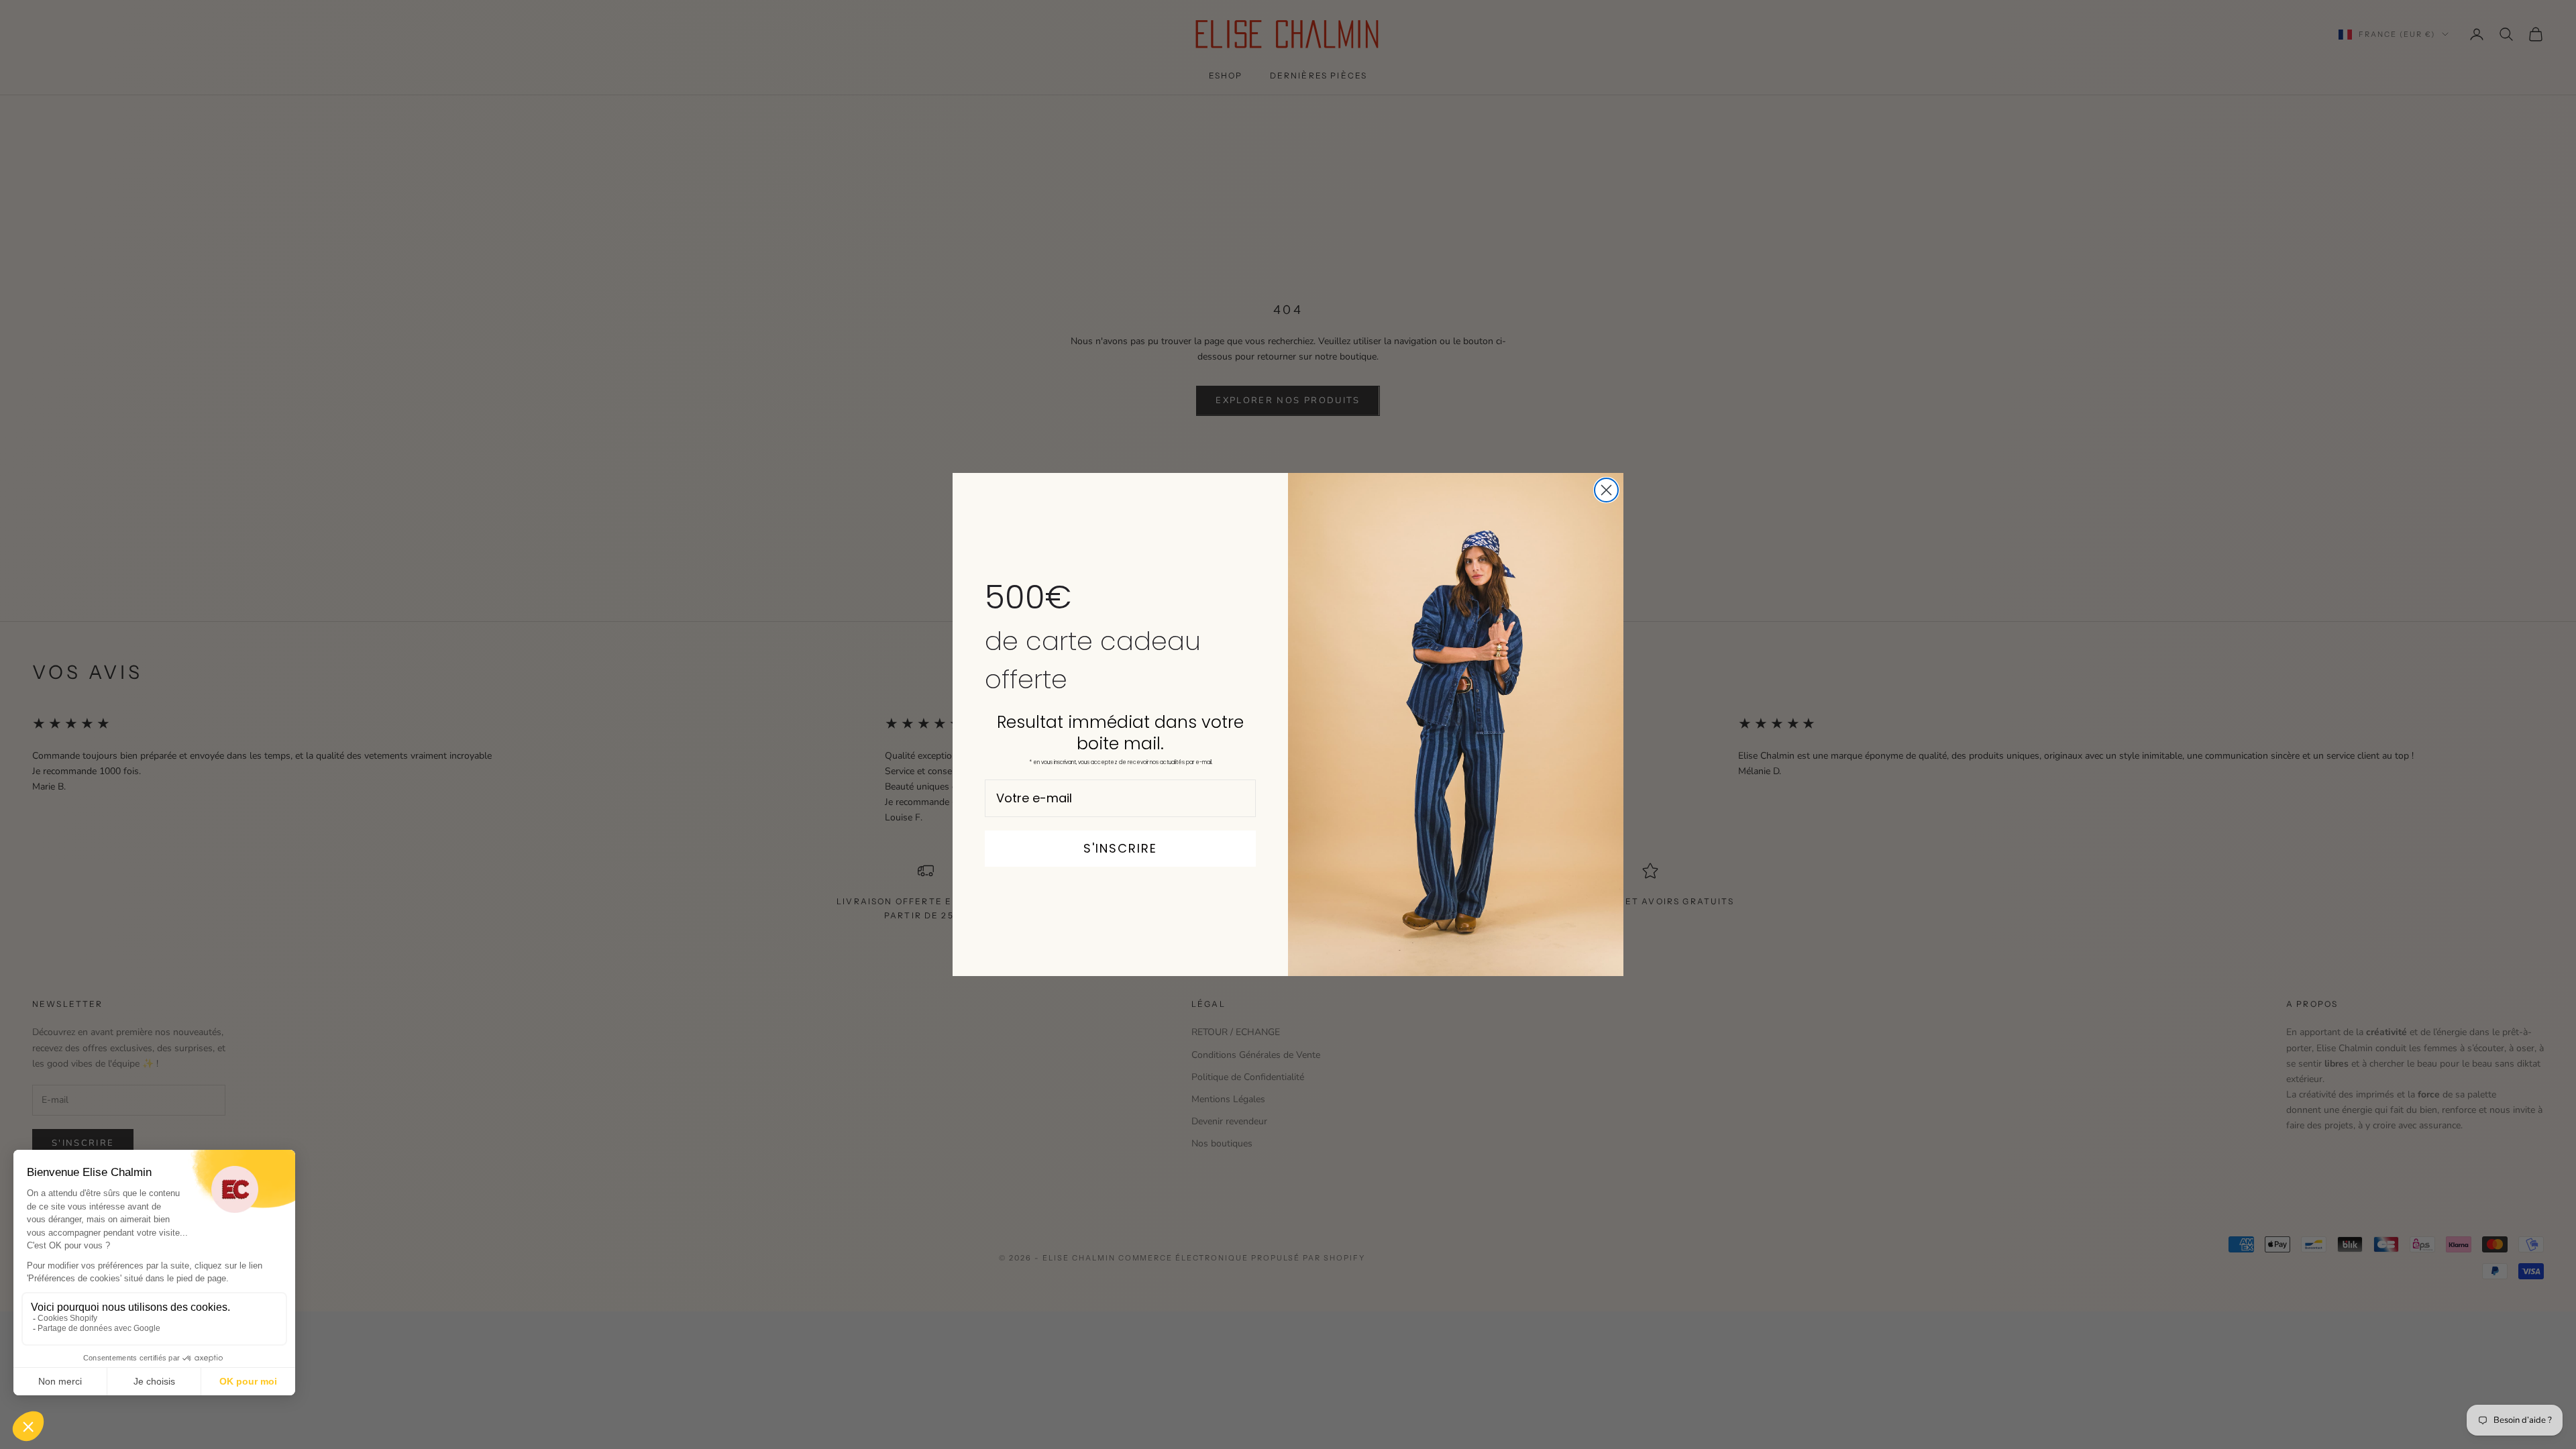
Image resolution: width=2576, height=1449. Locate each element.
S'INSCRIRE (1120, 848)
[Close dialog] (1606, 490)
